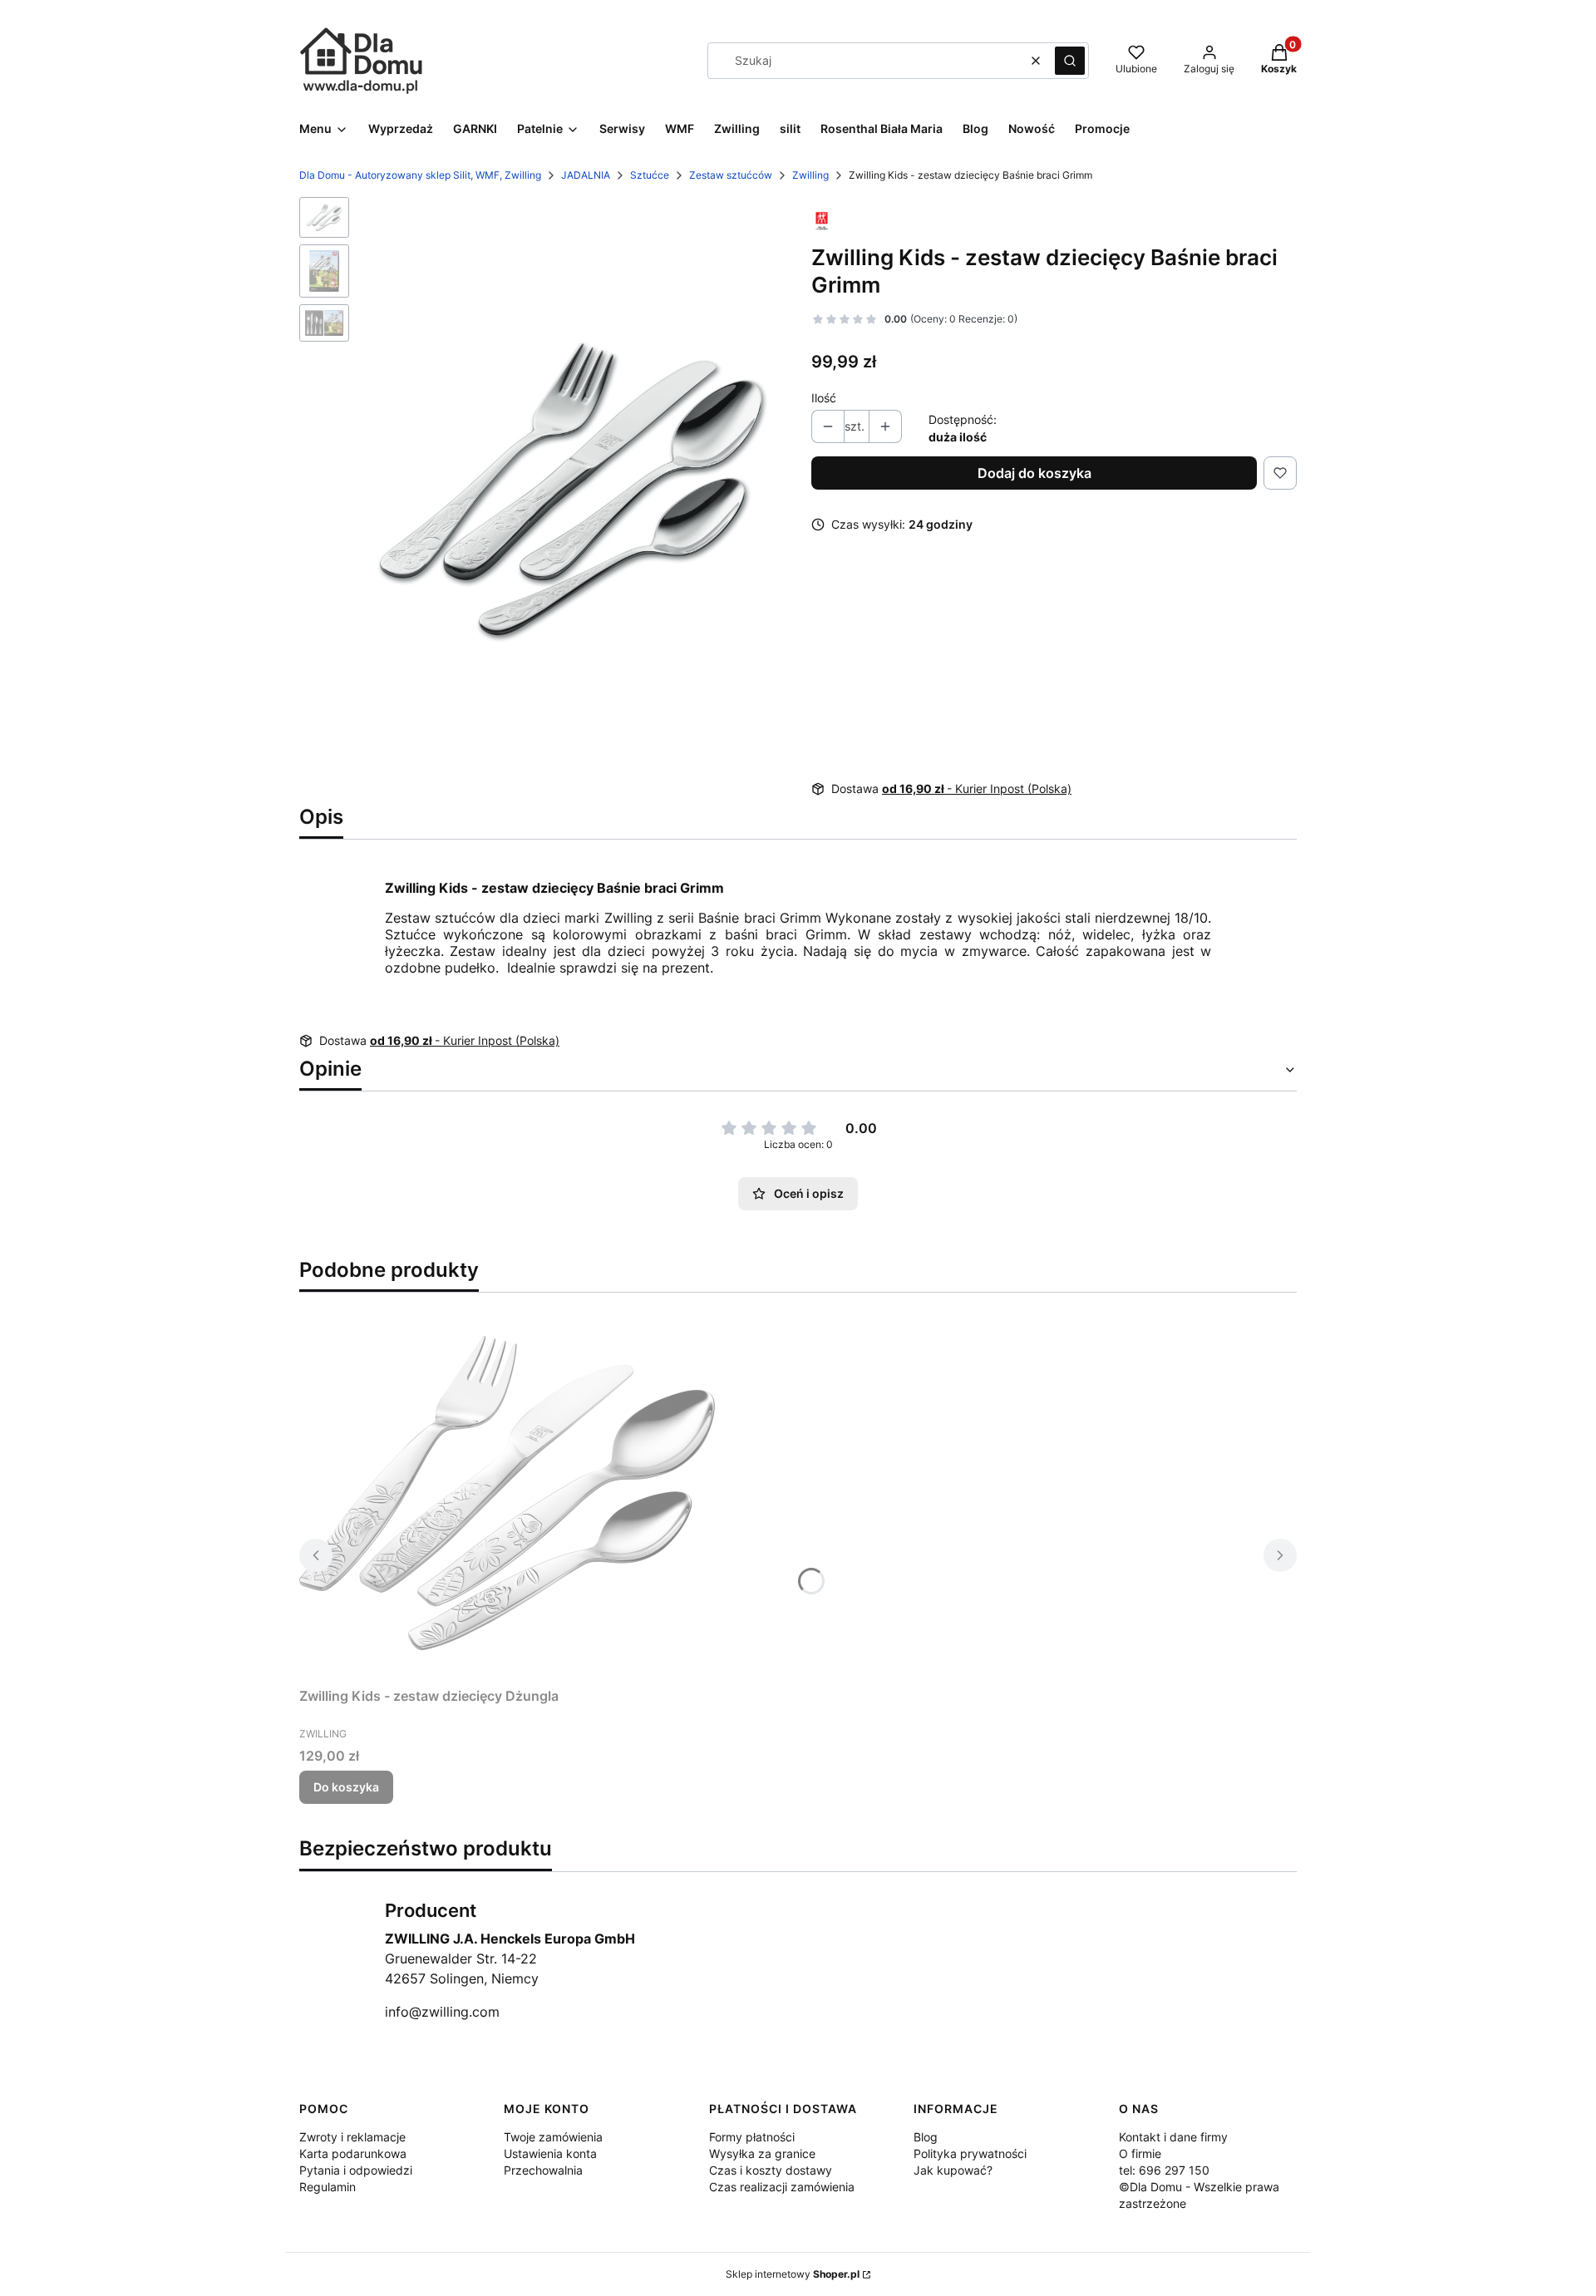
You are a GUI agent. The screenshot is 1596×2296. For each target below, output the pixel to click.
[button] (1070, 61)
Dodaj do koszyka (1034, 473)
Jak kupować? (953, 2170)
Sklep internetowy (793, 2274)
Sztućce (650, 175)
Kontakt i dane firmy (1173, 2137)
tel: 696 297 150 (1164, 2170)
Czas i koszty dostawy (771, 2170)
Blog (926, 2137)
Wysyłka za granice (762, 2153)
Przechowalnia (543, 2170)
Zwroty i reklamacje (352, 2137)
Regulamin (328, 2187)
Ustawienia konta (550, 2153)
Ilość (824, 398)
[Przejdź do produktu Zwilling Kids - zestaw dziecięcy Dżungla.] (507, 1493)
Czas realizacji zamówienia (782, 2187)
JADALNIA (586, 175)
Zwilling (810, 175)
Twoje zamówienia (553, 2137)
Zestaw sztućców (731, 175)
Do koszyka (346, 1787)
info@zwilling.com (442, 2012)
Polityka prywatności (970, 2153)
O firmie (1140, 2153)
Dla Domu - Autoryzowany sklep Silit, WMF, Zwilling (420, 175)
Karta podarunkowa (353, 2153)
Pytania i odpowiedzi (356, 2170)
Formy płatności (752, 2137)
